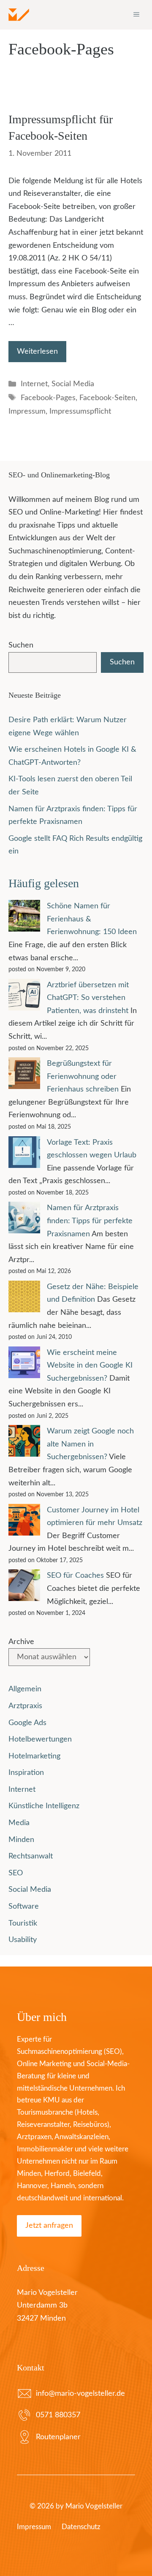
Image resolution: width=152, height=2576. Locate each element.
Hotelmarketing (34, 1756)
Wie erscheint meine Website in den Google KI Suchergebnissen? (90, 1366)
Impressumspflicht (80, 412)
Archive (21, 1642)
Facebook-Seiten (107, 398)
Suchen (21, 645)
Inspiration (26, 1773)
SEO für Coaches (75, 1576)
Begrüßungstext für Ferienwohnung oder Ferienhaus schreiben (83, 1077)
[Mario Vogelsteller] (19, 15)
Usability (23, 1940)
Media (19, 1823)
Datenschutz (81, 2527)
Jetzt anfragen (49, 2226)
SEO (16, 1873)
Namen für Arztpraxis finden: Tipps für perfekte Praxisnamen (90, 1221)
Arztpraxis (25, 1706)
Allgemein (25, 1689)
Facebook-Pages (48, 398)
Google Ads (27, 1723)
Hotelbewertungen (40, 1739)
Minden (21, 1840)
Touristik (23, 1923)
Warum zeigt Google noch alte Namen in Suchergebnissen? (90, 1444)
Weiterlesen (37, 352)
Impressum (27, 412)
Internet (34, 384)
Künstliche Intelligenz (44, 1806)
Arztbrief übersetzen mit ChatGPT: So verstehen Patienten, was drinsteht (88, 998)
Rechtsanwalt (31, 1856)
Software (24, 1907)
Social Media (73, 384)
